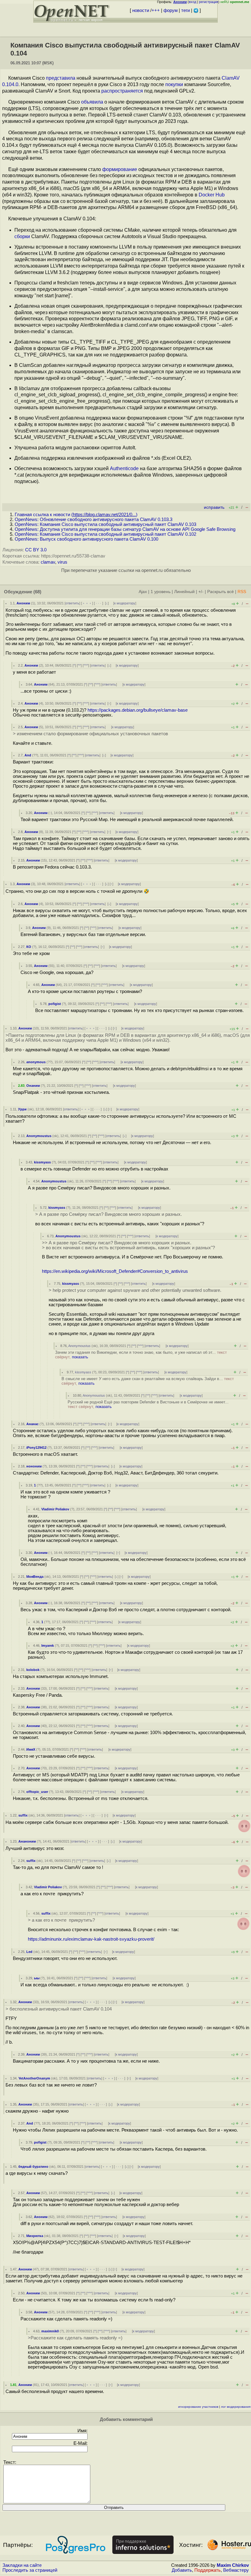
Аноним (23, 603)
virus (62, 562)
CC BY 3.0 (36, 550)
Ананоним (27, 1841)
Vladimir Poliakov (55, 1509)
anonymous (36, 1062)
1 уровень (161, 592)
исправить (214, 507)
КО (29, 947)
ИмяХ (31, 1749)
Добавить (182, 2570)
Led (29, 1952)
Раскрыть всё (221, 592)
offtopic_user (37, 1792)
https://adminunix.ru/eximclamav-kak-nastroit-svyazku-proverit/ (91, 1939)
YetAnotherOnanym (34, 2078)
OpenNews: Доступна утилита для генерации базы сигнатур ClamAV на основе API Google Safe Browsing (125, 529)
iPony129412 (36, 1448)
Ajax (143, 592)
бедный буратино (33, 2167)
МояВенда (35, 1577)
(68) (37, 592)
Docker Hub (212, 195)
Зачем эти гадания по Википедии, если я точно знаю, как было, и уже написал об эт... (141, 1355)
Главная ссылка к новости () (76, 515)
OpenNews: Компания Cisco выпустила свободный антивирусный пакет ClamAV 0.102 (105, 534)
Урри (22, 1109)
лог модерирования (236, 2407)
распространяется (122, 91)
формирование (120, 169)
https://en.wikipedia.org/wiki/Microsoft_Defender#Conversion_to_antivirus (115, 1271)
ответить (72, 603)
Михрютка (35, 2236)
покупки (174, 84)
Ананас (32, 1424)
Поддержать (208, 2570)
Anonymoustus (39, 1136)
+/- (201, 592)
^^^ (86, 665)
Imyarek (48, 1646)
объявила (92, 102)
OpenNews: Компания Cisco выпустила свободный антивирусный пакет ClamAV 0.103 (105, 524)
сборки (22, 236)
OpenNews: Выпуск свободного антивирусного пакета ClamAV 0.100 (86, 539)
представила (61, 78)
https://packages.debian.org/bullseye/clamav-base (138, 710)
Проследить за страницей (30, 2570)
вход (193, 2)
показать (80, 1357)
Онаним (33, 1086)
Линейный (184, 592)
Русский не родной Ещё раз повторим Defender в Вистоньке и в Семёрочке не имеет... (148, 1404)
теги (185, 10)
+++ (156, 10)
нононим (34, 1466)
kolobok (33, 1670)
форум (170, 10)
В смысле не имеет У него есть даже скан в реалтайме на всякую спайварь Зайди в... (148, 1381)
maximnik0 (50, 2331)
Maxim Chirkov (233, 2565)
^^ (79, 665)
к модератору (125, 603)
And (28, 755)
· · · (99, 603)
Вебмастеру (236, 2570)
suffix (23, 1815)
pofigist (55, 1004)
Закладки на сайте (22, 2565)
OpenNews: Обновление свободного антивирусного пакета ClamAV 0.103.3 (94, 519)
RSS (242, 592)
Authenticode (124, 468)
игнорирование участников (198, 2407)
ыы (37, 1978)
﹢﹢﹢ (87, 603)
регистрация (209, 2)
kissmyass (42, 1162)
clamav (48, 562)
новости (141, 10)
